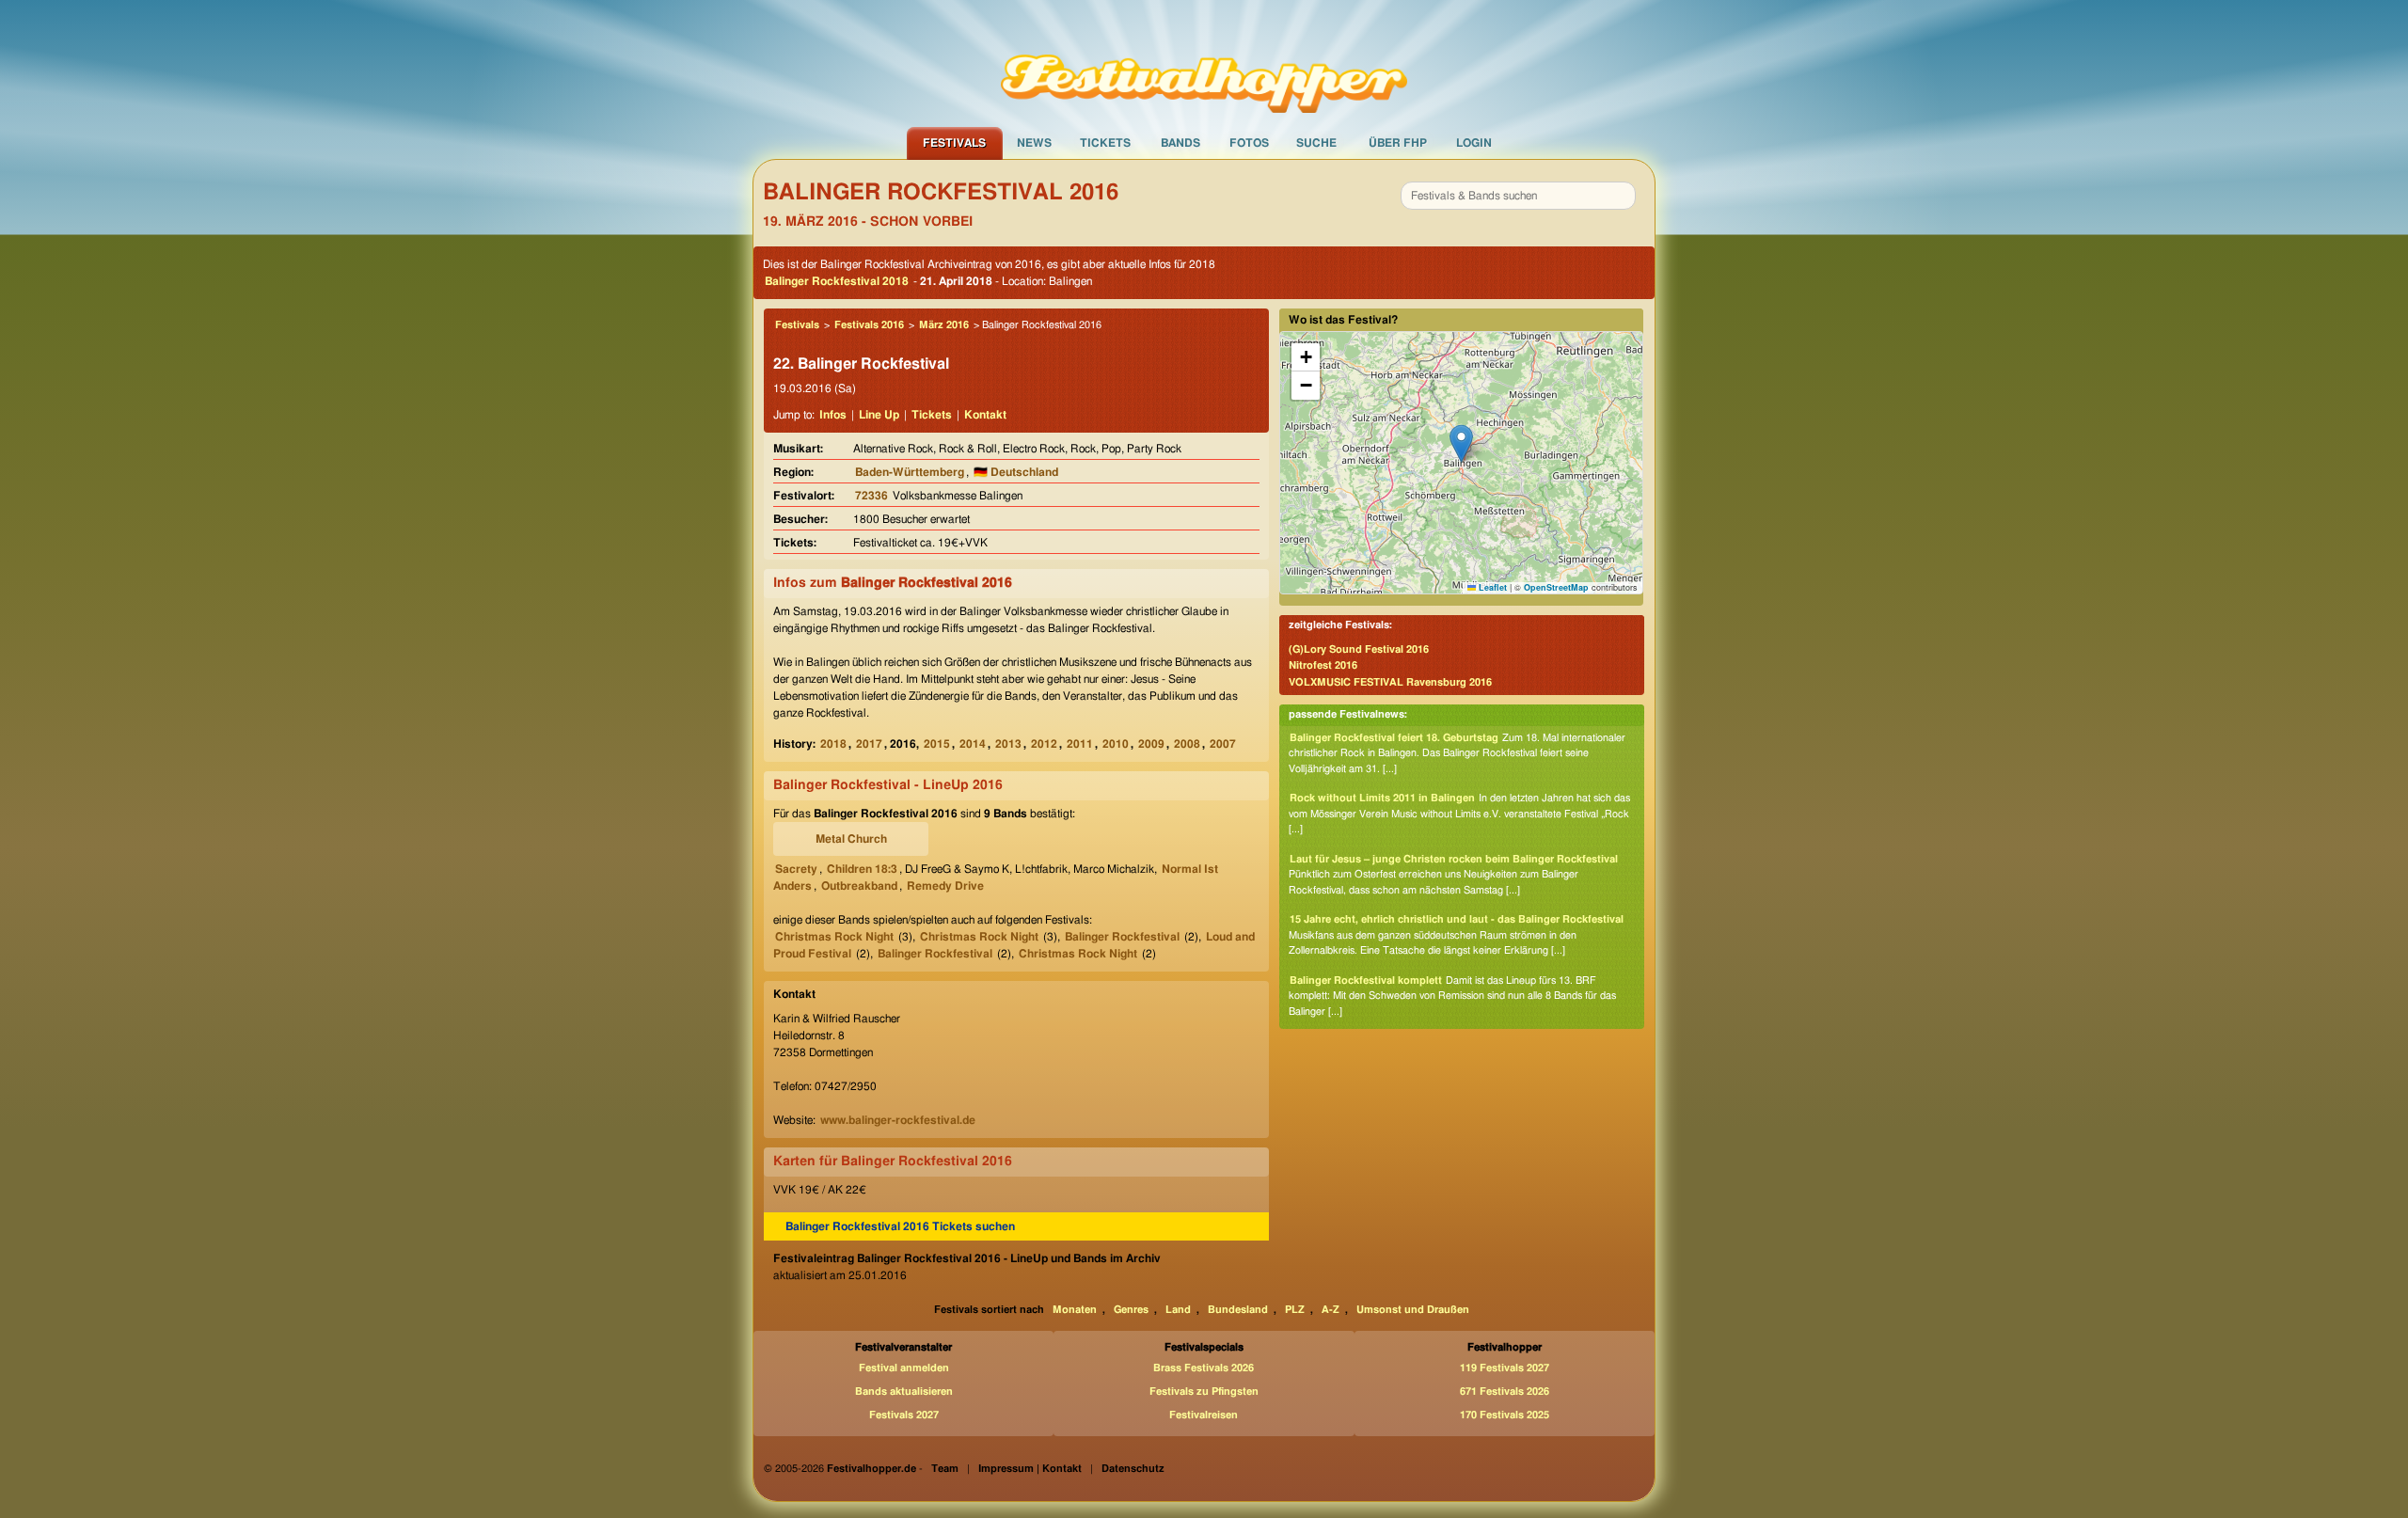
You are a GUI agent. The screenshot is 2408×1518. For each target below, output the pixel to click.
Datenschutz (1133, 1469)
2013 (1008, 744)
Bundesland (1238, 1310)
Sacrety (796, 869)
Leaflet (1491, 587)
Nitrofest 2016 (1323, 665)
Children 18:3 (862, 869)
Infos (833, 415)
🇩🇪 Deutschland (1016, 472)
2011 (1080, 744)
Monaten (1075, 1310)
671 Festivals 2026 (1505, 1391)
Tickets (1105, 143)
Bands (1180, 143)
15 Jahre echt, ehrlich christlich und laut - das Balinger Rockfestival (1457, 919)
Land (1178, 1310)
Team (945, 1469)
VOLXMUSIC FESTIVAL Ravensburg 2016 (1390, 682)
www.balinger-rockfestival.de (898, 1120)
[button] (1461, 443)
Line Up (879, 415)
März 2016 (944, 325)
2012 (1044, 744)
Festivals (954, 143)
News (1034, 143)
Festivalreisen (1204, 1415)
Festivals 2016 (869, 325)
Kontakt (985, 415)
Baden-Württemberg (910, 472)
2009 (1151, 744)
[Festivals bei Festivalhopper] (1204, 63)
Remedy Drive (945, 886)
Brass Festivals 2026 (1204, 1368)
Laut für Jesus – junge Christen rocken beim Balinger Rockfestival (1454, 859)
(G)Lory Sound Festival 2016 (1359, 649)
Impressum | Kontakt (1030, 1469)
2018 (833, 744)
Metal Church (851, 839)
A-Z (1331, 1310)
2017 (869, 744)
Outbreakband (859, 886)
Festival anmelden (904, 1368)
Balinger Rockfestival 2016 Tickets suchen (900, 1226)
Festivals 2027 (904, 1415)
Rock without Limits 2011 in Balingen (1382, 798)
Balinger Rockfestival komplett (1366, 980)
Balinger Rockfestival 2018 (837, 281)
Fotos (1249, 143)
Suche (1316, 143)
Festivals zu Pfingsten (1204, 1391)
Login (1474, 143)
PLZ (1295, 1310)
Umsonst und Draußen (1413, 1310)
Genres (1131, 1310)
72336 (871, 496)
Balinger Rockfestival (1122, 937)
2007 (1223, 744)
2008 (1187, 744)
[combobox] (1518, 196)
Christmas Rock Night (834, 937)
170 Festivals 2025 (1505, 1415)
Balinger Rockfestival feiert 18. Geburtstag (1394, 738)
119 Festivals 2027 (1505, 1368)
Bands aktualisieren (904, 1391)
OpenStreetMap (1556, 587)
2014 (973, 744)
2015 (937, 744)
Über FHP (1398, 143)
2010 (1116, 744)
